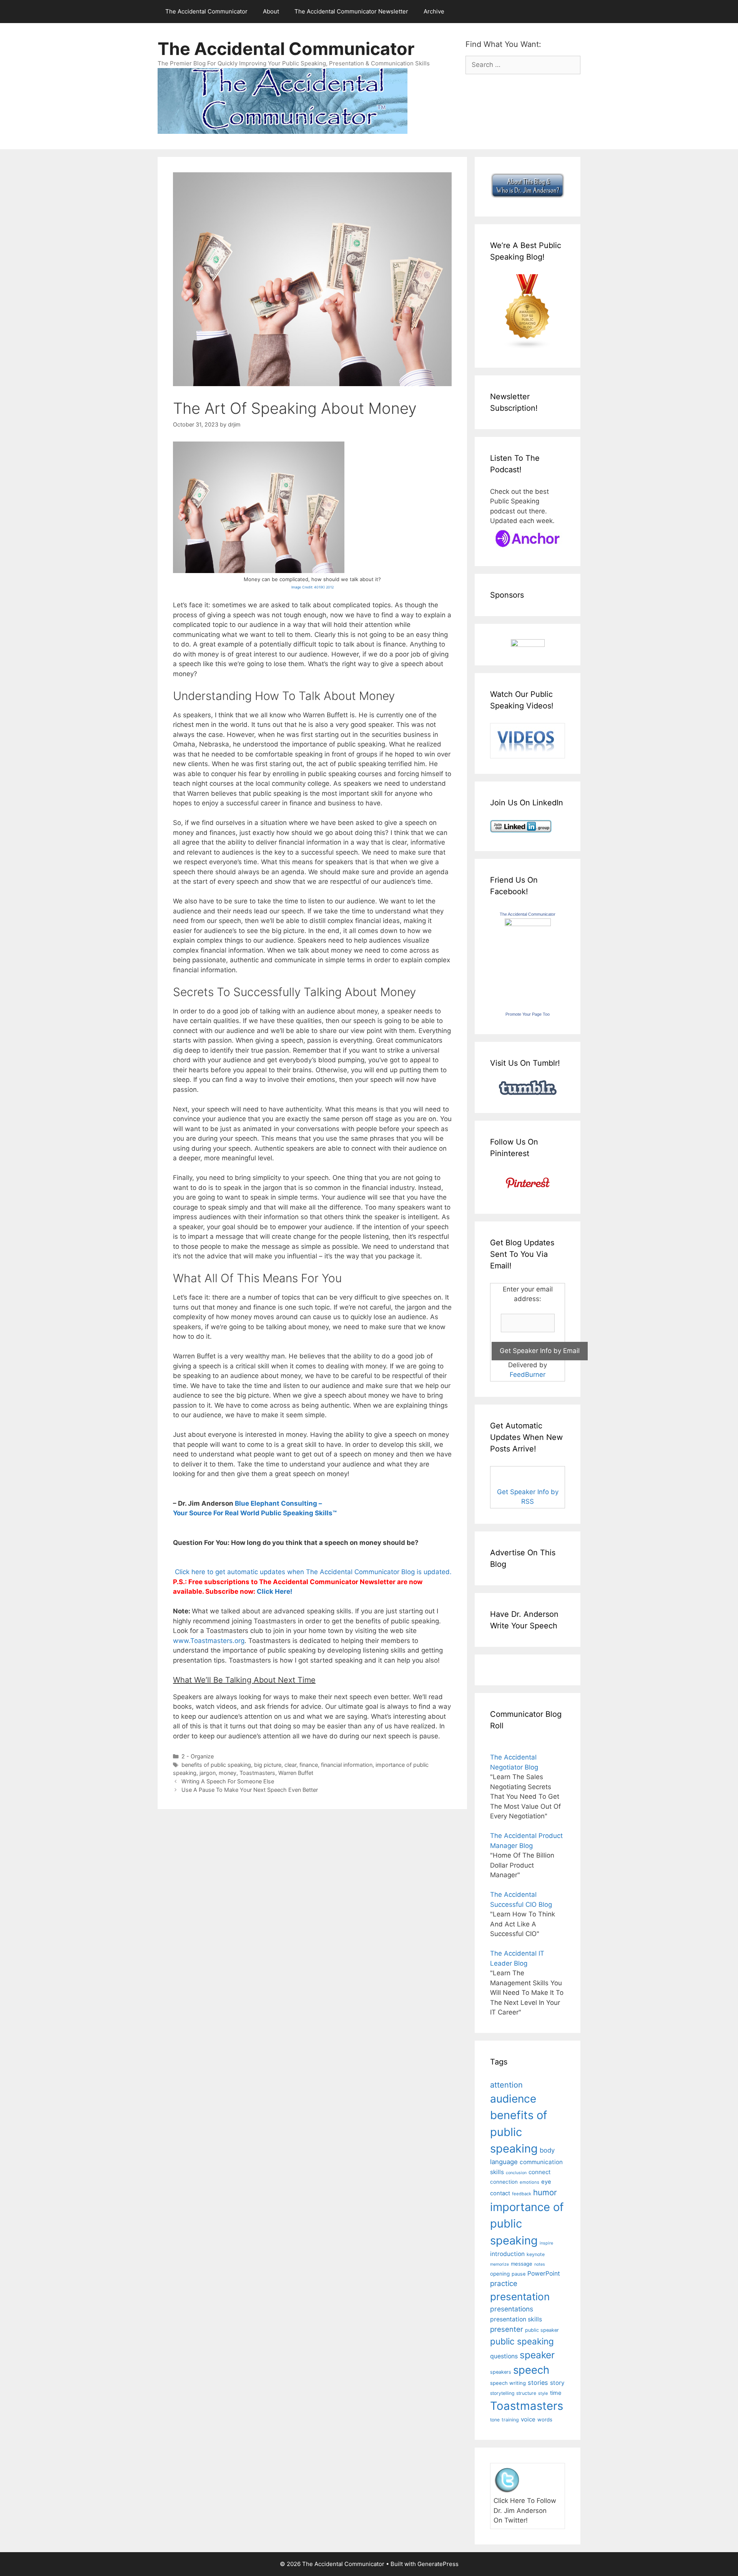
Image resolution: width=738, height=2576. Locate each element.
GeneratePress (438, 2564)
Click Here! (275, 1591)
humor (545, 2192)
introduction (507, 2254)
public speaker (542, 2330)
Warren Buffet (296, 1773)
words (545, 2419)
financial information (347, 1765)
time (556, 2393)
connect (540, 2172)
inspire (546, 2243)
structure (526, 2393)
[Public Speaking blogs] (528, 347)
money (228, 1773)
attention (506, 2085)
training (510, 2420)
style (543, 2393)
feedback (522, 2194)
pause (519, 2274)
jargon (208, 1773)
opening (500, 2274)
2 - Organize (198, 1756)
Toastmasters (257, 1773)
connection (504, 2182)
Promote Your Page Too (528, 1014)
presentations (512, 2309)
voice (528, 2419)
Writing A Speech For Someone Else (228, 1781)
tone (495, 2420)
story (557, 2383)
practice (504, 2284)
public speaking (522, 2341)
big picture (268, 1765)
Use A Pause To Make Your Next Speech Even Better (250, 1790)
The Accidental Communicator (206, 11)
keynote (536, 2254)
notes (540, 2264)
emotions (529, 2182)
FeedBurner (528, 1375)
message (522, 2264)
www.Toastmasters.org (209, 1641)
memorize (499, 2264)
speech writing (508, 2383)
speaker (537, 2355)
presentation (520, 2297)
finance (309, 1765)
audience (513, 2099)
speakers (501, 2372)
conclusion (516, 2173)
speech (531, 2370)
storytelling (502, 2393)
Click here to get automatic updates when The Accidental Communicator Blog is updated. (312, 1572)
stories (538, 2383)
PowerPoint (544, 2274)
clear (290, 1765)
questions (504, 2356)
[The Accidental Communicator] (528, 924)
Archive (434, 11)
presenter (507, 2329)
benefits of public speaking (216, 1765)
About (271, 11)
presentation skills (516, 2319)
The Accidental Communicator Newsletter (351, 11)
